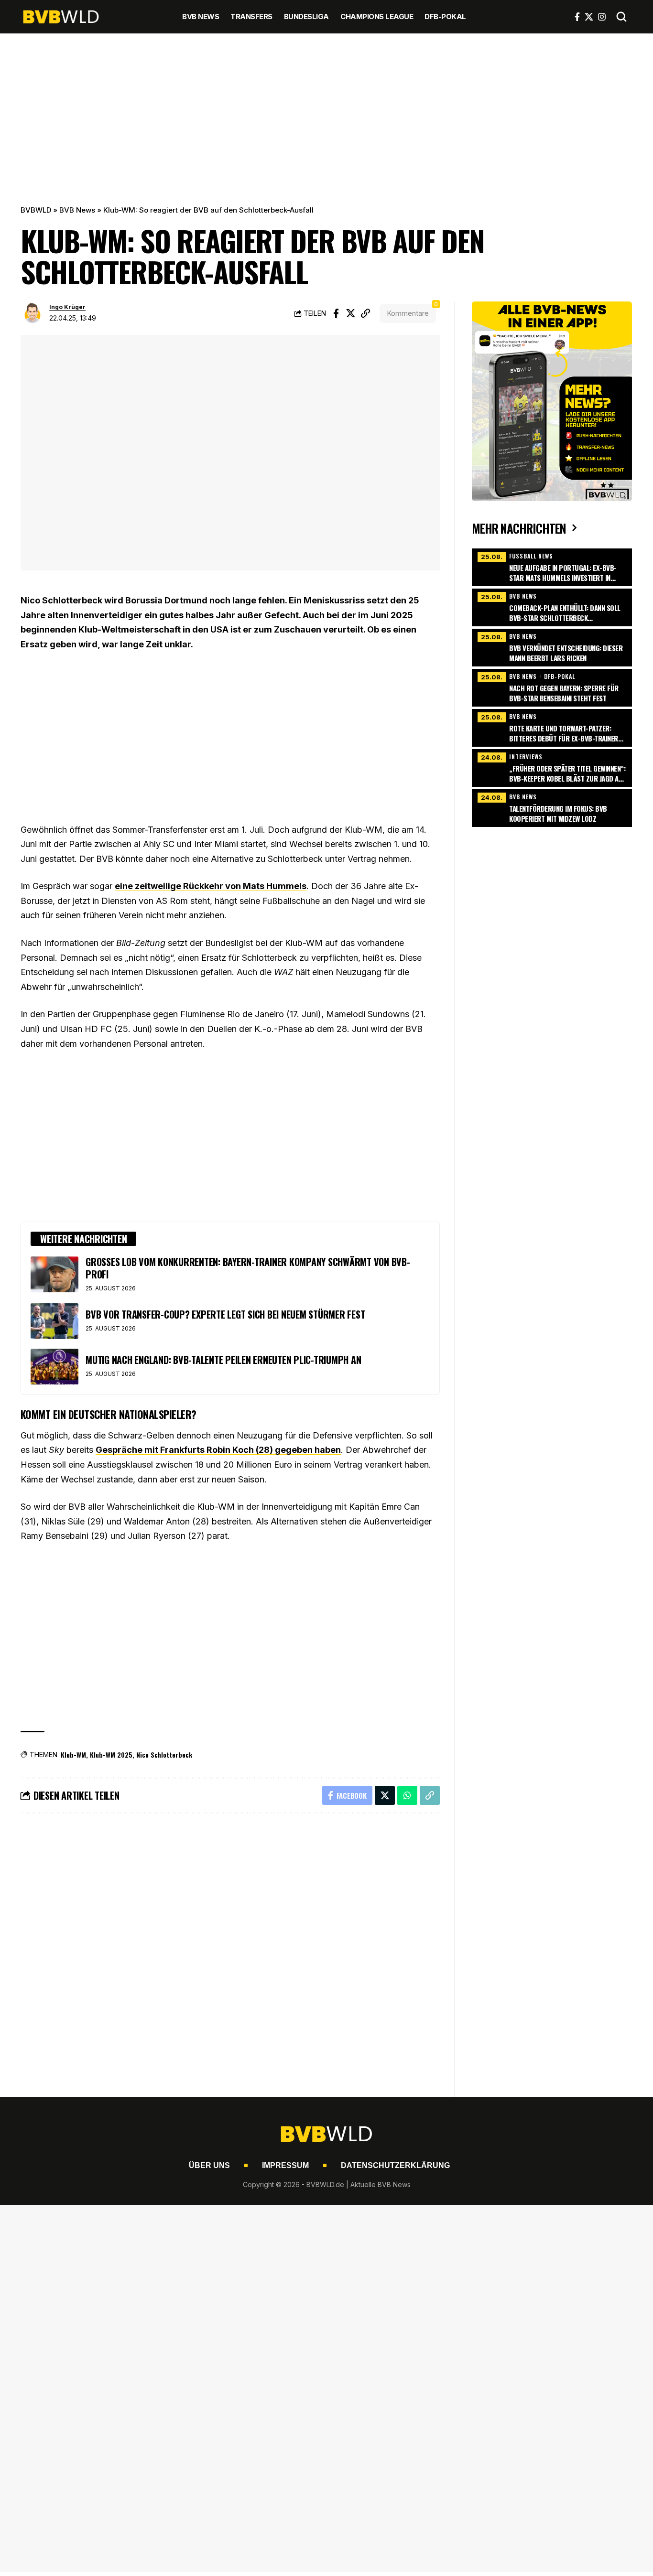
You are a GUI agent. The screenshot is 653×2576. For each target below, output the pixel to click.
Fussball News (531, 556)
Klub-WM (73, 1755)
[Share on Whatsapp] (407, 1795)
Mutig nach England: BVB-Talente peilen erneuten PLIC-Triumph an (223, 1360)
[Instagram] (602, 17)
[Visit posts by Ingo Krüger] (33, 313)
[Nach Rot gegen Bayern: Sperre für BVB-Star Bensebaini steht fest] (552, 687)
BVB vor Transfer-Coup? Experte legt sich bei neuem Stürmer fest (225, 1314)
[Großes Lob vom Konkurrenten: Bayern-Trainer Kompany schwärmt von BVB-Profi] (54, 1274)
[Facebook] (577, 17)
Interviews (526, 757)
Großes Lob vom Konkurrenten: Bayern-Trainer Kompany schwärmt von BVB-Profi (248, 1268)
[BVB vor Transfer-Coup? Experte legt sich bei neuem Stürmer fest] (54, 1321)
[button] (621, 17)
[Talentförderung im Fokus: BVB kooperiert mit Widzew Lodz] (552, 807)
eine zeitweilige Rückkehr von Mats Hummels (211, 886)
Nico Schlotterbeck (164, 1755)
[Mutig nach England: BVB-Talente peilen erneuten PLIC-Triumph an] (54, 1367)
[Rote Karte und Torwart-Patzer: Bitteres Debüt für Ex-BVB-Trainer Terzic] (552, 727)
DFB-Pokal (560, 676)
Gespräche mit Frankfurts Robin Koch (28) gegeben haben (218, 1450)
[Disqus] (230, 1949)
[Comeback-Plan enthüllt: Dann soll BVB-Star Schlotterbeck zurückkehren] (552, 606)
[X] (589, 17)
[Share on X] (351, 313)
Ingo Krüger (67, 307)
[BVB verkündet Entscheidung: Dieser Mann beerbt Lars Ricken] (552, 646)
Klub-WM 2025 (111, 1755)
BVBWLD (36, 210)
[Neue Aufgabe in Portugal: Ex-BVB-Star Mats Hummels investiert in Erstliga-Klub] (552, 566)
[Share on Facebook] (336, 313)
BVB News (77, 210)
